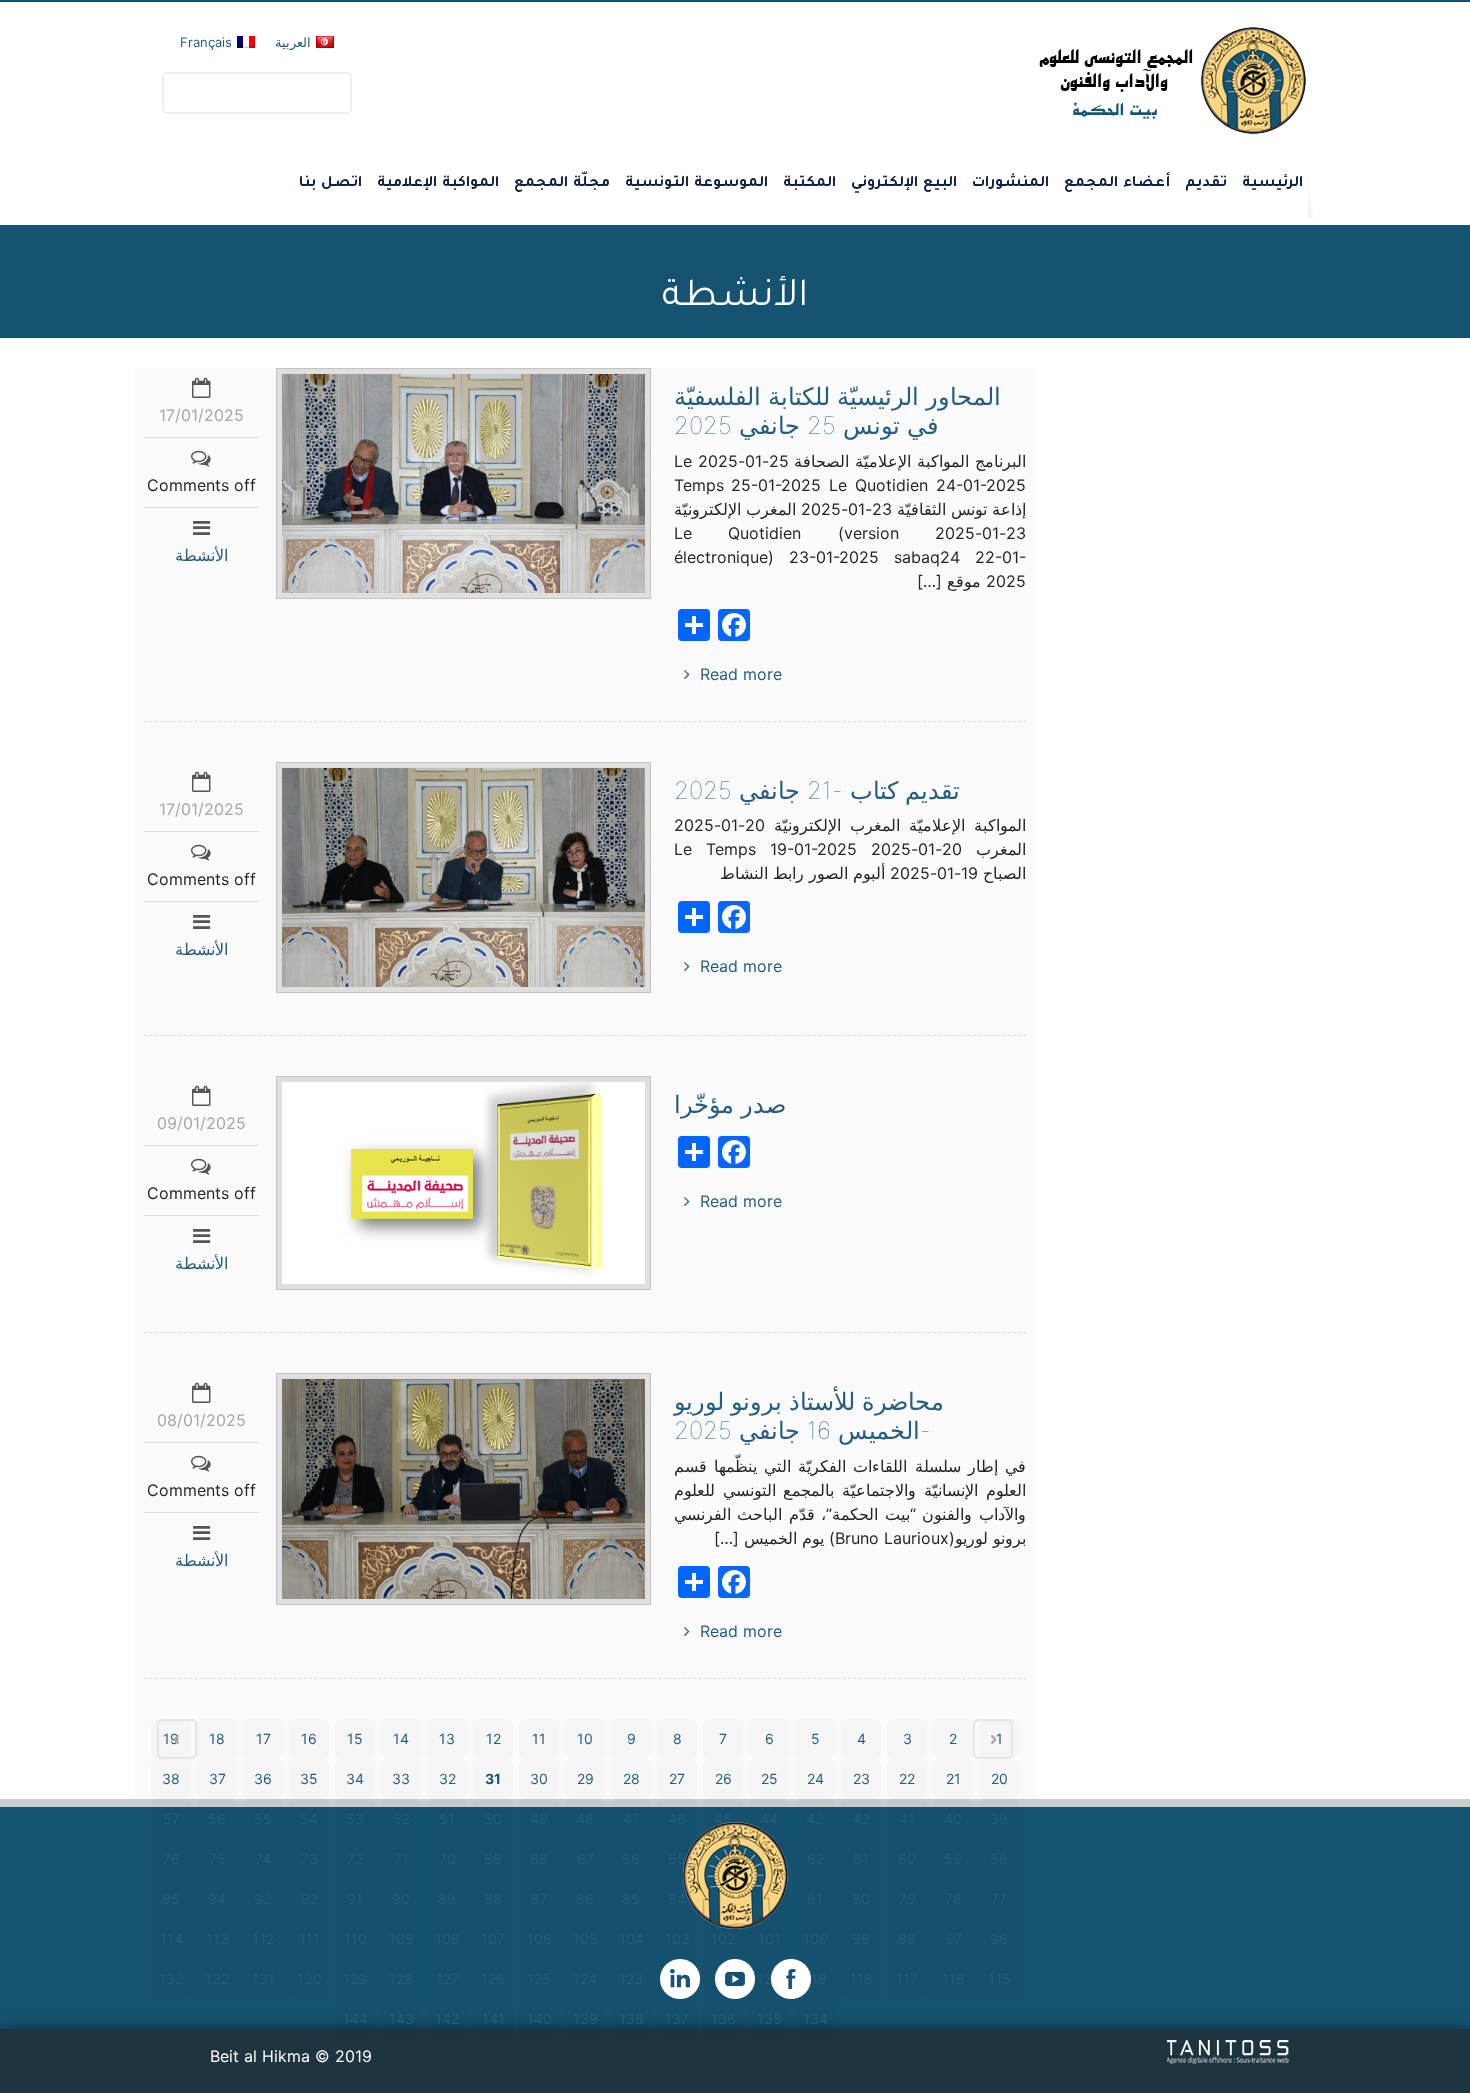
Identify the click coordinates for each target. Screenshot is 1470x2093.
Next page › (993, 1739)
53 (355, 1818)
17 (263, 1738)
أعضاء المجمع (1117, 184)
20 (999, 1778)
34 (355, 1778)
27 (677, 1778)
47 (631, 1818)
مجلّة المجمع (562, 184)
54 (309, 1818)
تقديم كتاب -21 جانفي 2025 (817, 790)
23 (861, 1778)
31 (493, 1778)
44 (769, 1818)
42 (861, 1818)
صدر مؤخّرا (730, 1104)
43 (815, 1818)
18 (217, 1738)
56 (217, 1818)
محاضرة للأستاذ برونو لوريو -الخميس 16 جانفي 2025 (809, 1416)
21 (953, 1778)
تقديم (1206, 184)
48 (585, 1818)
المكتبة (809, 184)
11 (539, 1738)
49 (539, 1818)
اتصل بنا (330, 184)
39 (999, 1818)
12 (493, 1738)
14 (401, 1738)
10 (585, 1738)
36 (263, 1778)
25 (769, 1778)
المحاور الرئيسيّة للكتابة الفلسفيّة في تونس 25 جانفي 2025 (837, 411)
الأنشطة (201, 555)
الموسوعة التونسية (696, 184)
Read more (741, 674)
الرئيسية (1272, 184)
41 (907, 1818)
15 (355, 1738)
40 (953, 1818)
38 (171, 1778)
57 (171, 1818)
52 (401, 1818)
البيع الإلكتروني (904, 184)
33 (401, 1778)
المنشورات (1010, 184)
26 (723, 1778)
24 (815, 1778)
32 (447, 1778)
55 (263, 1818)
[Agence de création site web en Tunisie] (1228, 2050)
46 (677, 1818)
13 (447, 1738)
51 (447, 1818)
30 (539, 1778)
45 (723, 1818)
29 (585, 1778)
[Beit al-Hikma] (1100, 80)
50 (493, 1818)
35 (309, 1778)
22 (907, 1778)
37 (217, 1778)
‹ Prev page (177, 1739)
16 (309, 1738)
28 (631, 1778)
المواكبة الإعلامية (438, 184)
